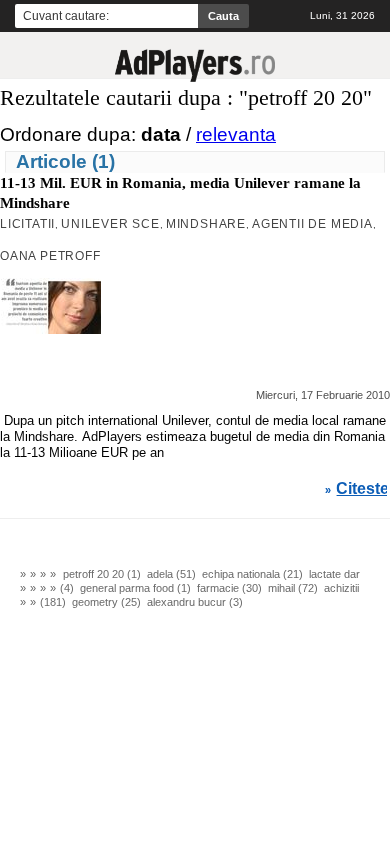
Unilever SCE (110, 224)
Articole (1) (65, 161)
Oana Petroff (50, 256)
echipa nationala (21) (252, 574)
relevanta (236, 134)
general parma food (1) (135, 588)
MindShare (206, 224)
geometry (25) (106, 602)
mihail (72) (293, 588)
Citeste (362, 489)
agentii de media (312, 224)
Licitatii (27, 224)
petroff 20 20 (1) (102, 574)
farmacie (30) (229, 588)
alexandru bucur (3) (195, 602)
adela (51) (171, 574)
